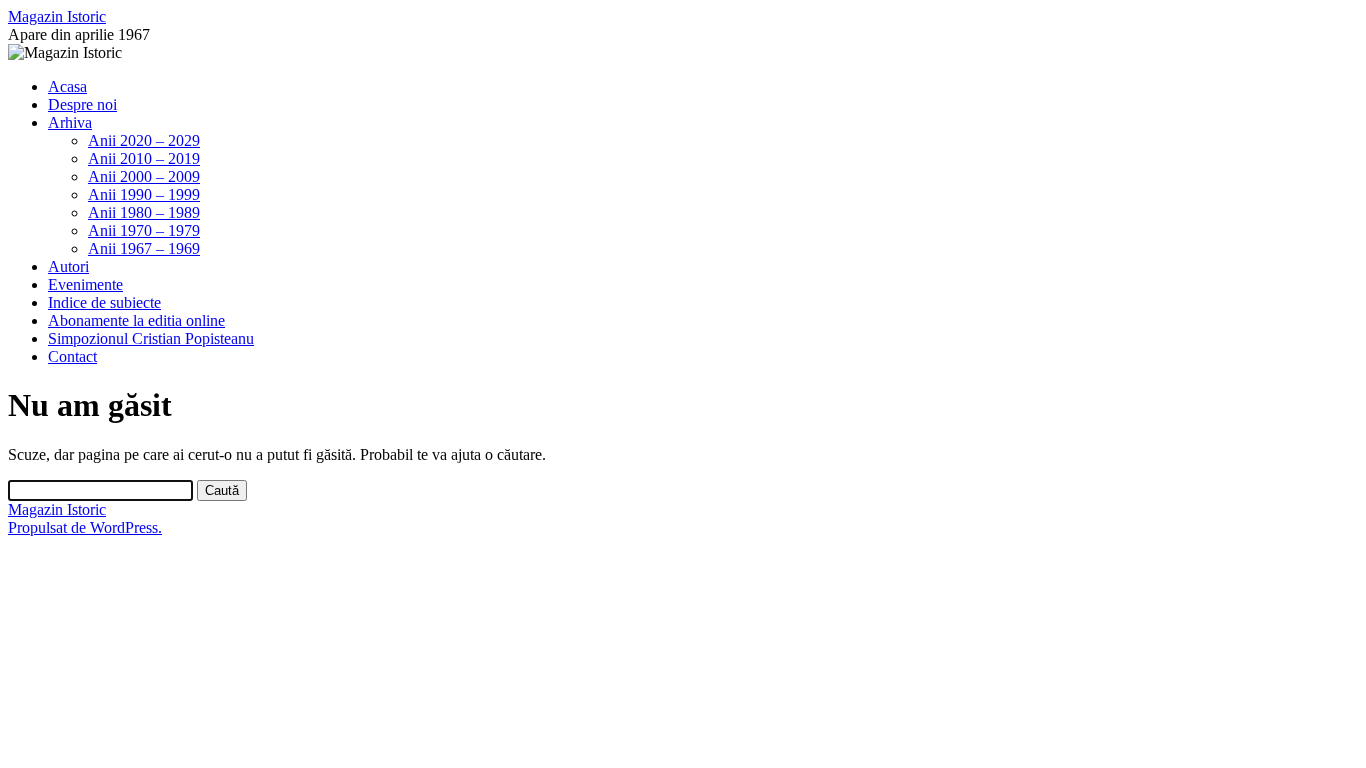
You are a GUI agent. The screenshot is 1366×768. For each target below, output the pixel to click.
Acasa (67, 86)
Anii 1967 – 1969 (144, 248)
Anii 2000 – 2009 (144, 176)
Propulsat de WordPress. (85, 527)
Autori (68, 266)
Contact (72, 356)
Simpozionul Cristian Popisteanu (151, 338)
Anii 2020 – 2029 (144, 140)
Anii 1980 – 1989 (144, 212)
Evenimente (85, 284)
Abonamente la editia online (136, 320)
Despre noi (82, 104)
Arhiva (70, 122)
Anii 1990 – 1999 (144, 194)
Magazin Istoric (57, 16)
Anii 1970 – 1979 (144, 230)
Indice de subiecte (104, 302)
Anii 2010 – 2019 (144, 158)
